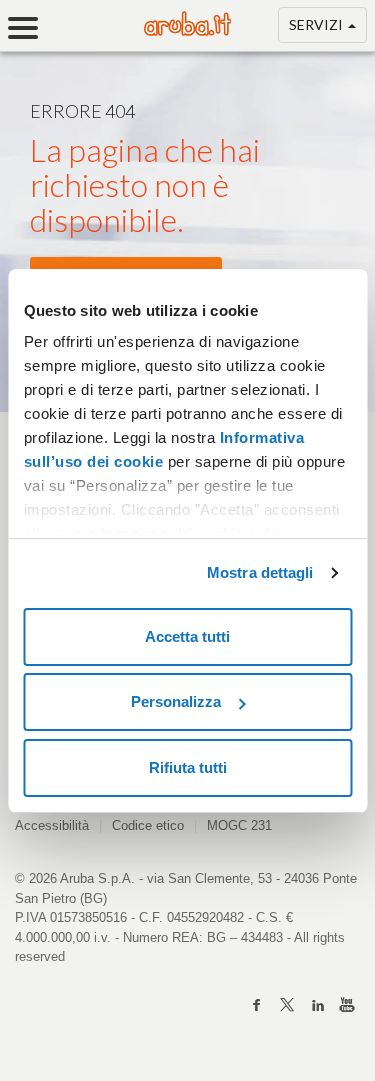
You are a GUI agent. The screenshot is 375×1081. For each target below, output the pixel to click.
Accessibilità (52, 825)
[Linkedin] (317, 1005)
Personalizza (176, 701)
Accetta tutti (187, 636)
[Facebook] (257, 1005)
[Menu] (30, 27)
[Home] (188, 30)
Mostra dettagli (260, 572)
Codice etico (148, 825)
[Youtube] (347, 1005)
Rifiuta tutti (188, 767)
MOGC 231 (239, 825)
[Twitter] (287, 1005)
